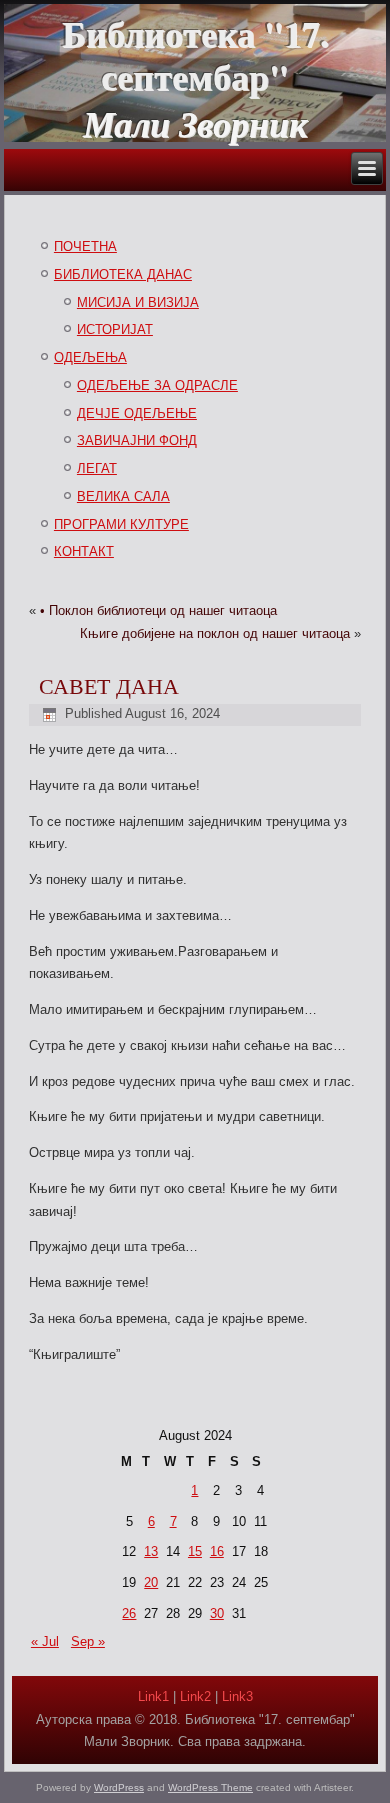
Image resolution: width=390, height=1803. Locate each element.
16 (217, 1551)
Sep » (88, 1641)
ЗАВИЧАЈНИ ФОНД (137, 440)
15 (195, 1551)
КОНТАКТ (84, 551)
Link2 (195, 1696)
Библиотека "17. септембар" (195, 54)
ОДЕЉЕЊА (90, 357)
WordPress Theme (210, 1787)
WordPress (119, 1787)
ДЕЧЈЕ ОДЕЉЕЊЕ (137, 413)
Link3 (237, 1696)
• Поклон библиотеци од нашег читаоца (158, 610)
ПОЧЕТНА (85, 246)
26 (129, 1613)
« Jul (45, 1641)
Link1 (153, 1696)
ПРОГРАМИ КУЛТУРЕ (121, 524)
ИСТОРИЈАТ (115, 329)
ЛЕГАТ (97, 468)
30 (217, 1613)
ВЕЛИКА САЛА (123, 496)
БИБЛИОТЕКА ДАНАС (123, 274)
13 (151, 1551)
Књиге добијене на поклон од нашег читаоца (215, 633)
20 (151, 1582)
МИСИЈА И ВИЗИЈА (138, 302)
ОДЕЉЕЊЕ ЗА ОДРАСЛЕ (157, 385)
